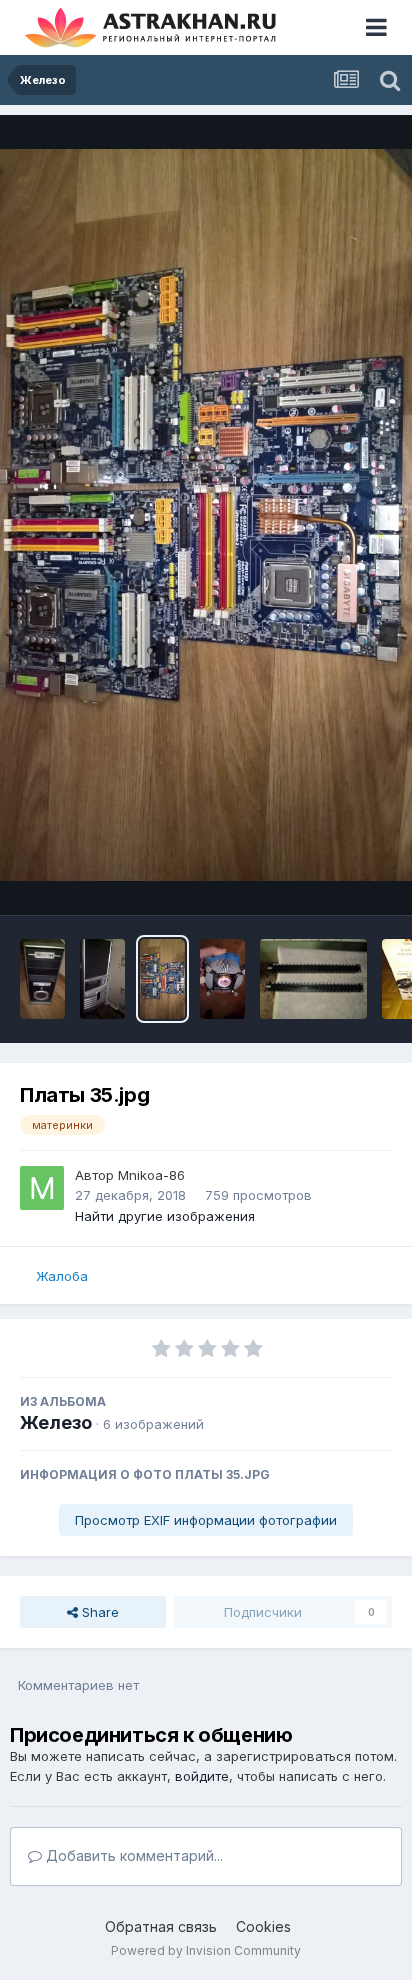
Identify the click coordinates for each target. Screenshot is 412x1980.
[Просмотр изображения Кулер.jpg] (222, 979)
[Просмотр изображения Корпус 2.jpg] (42, 979)
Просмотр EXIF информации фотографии (206, 1520)
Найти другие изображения (165, 1216)
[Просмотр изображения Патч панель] (313, 979)
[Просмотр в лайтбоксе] (206, 515)
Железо (56, 1422)
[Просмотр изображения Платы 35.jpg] (162, 979)
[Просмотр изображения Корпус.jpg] (102, 979)
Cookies (263, 1926)
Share (98, 1612)
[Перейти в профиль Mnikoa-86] (42, 1188)
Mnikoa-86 (151, 1175)
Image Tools (329, 879)
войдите (202, 1776)
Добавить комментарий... (132, 1855)
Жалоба (62, 1276)
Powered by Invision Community (206, 1950)
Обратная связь (161, 1926)
